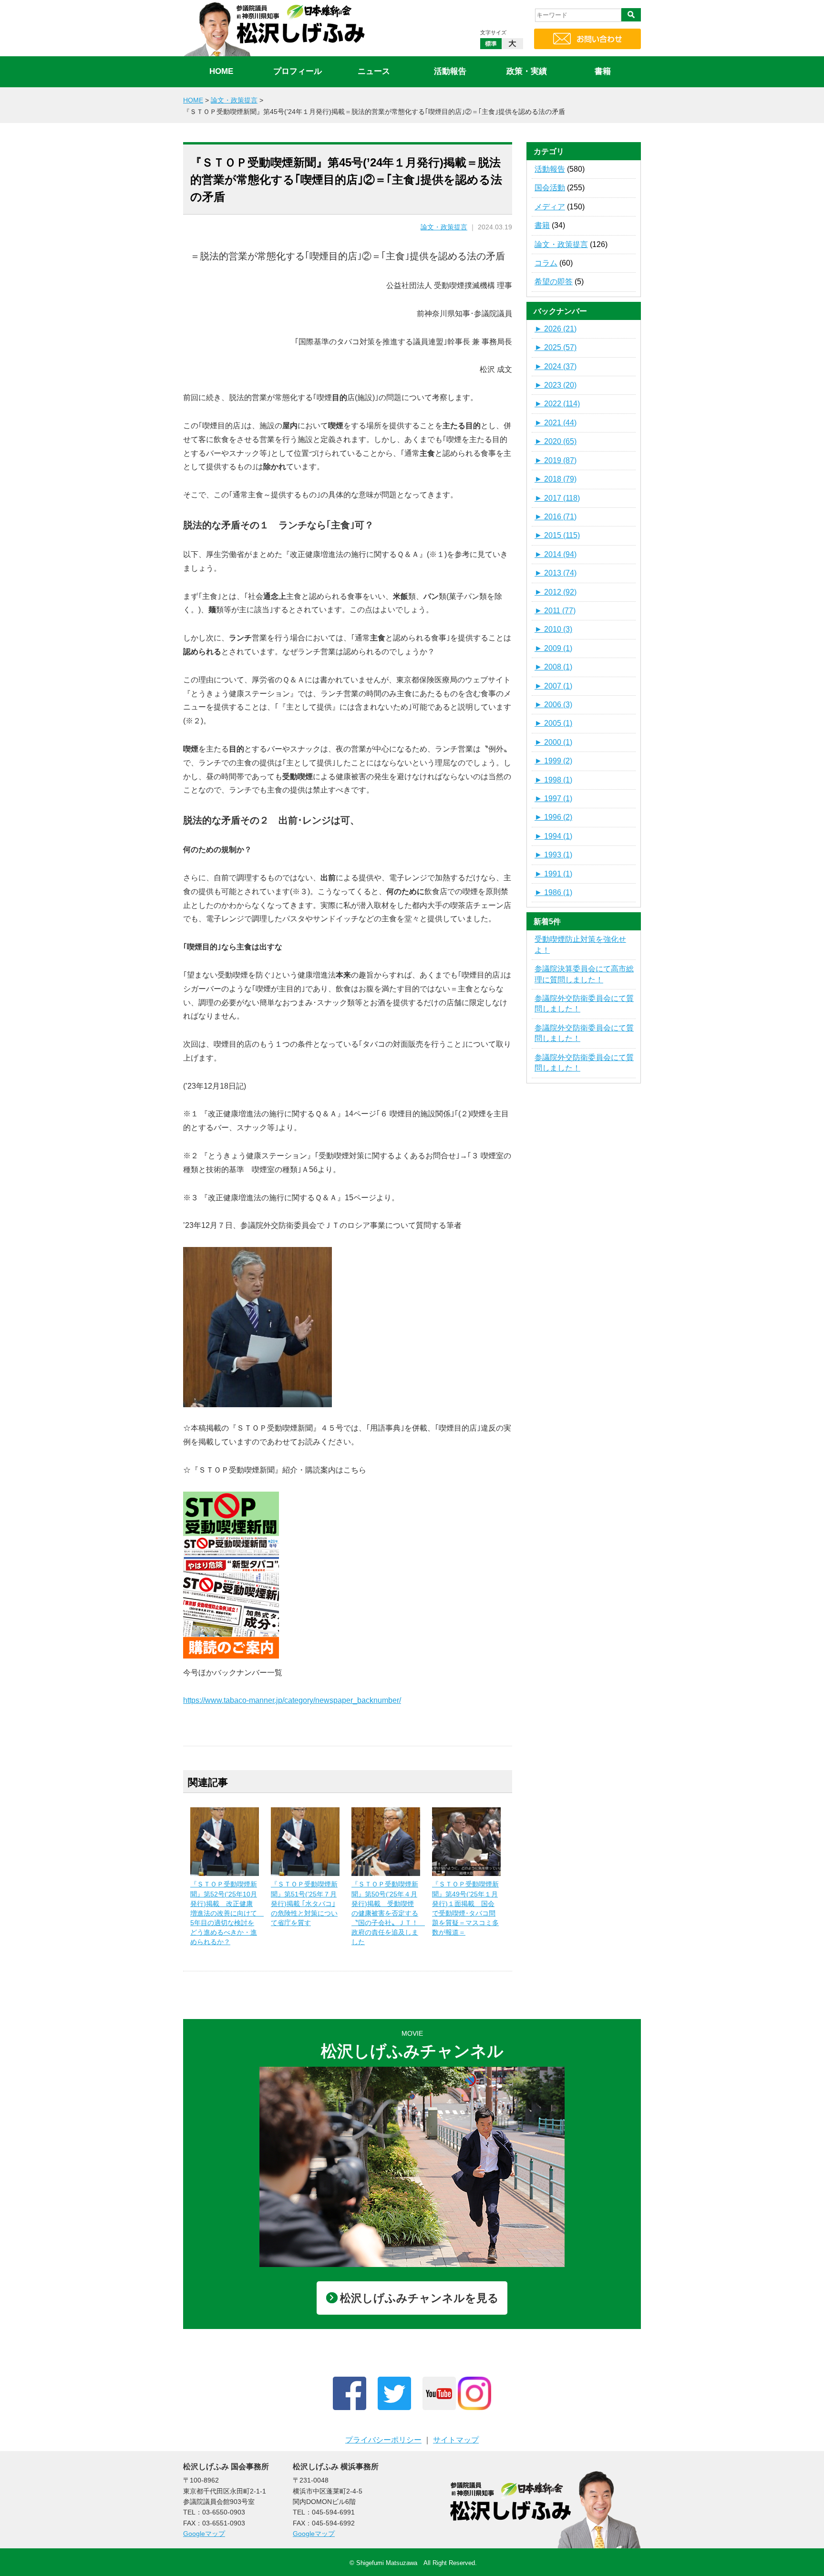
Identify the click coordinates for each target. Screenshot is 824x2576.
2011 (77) (555, 611)
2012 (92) (556, 592)
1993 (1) (553, 855)
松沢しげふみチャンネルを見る (419, 2298)
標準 (491, 44)
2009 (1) (553, 648)
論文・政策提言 (444, 227)
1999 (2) (553, 761)
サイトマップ (456, 2440)
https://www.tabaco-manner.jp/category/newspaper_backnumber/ (292, 1700)
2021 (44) (556, 423)
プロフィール (298, 71)
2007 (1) (553, 686)
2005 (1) (553, 723)
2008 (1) (553, 667)
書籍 (603, 71)
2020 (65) (556, 441)
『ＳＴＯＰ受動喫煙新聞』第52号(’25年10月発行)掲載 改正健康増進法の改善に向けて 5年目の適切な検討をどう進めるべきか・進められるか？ (227, 1913)
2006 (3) (553, 705)
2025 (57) (556, 347)
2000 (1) (553, 742)
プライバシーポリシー (383, 2440)
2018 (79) (556, 479)
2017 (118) (557, 498)
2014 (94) (556, 554)
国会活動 (550, 188)
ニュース (374, 71)
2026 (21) (556, 329)
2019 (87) (556, 460)
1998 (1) (553, 780)
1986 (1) (553, 892)
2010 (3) (553, 629)
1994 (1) (553, 836)
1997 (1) (553, 799)
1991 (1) (553, 874)
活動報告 (450, 71)
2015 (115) (557, 535)
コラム (546, 263)
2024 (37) (556, 366)
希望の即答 (554, 282)
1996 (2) (553, 817)
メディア (550, 207)
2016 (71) (556, 517)
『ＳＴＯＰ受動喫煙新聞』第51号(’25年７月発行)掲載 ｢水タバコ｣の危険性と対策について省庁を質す (304, 1903)
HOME (221, 71)
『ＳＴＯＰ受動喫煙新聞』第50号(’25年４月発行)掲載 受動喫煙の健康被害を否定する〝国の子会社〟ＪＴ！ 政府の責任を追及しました (388, 1913)
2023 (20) (556, 385)
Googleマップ (204, 2534)
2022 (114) (557, 404)
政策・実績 (527, 71)
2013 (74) (556, 573)
